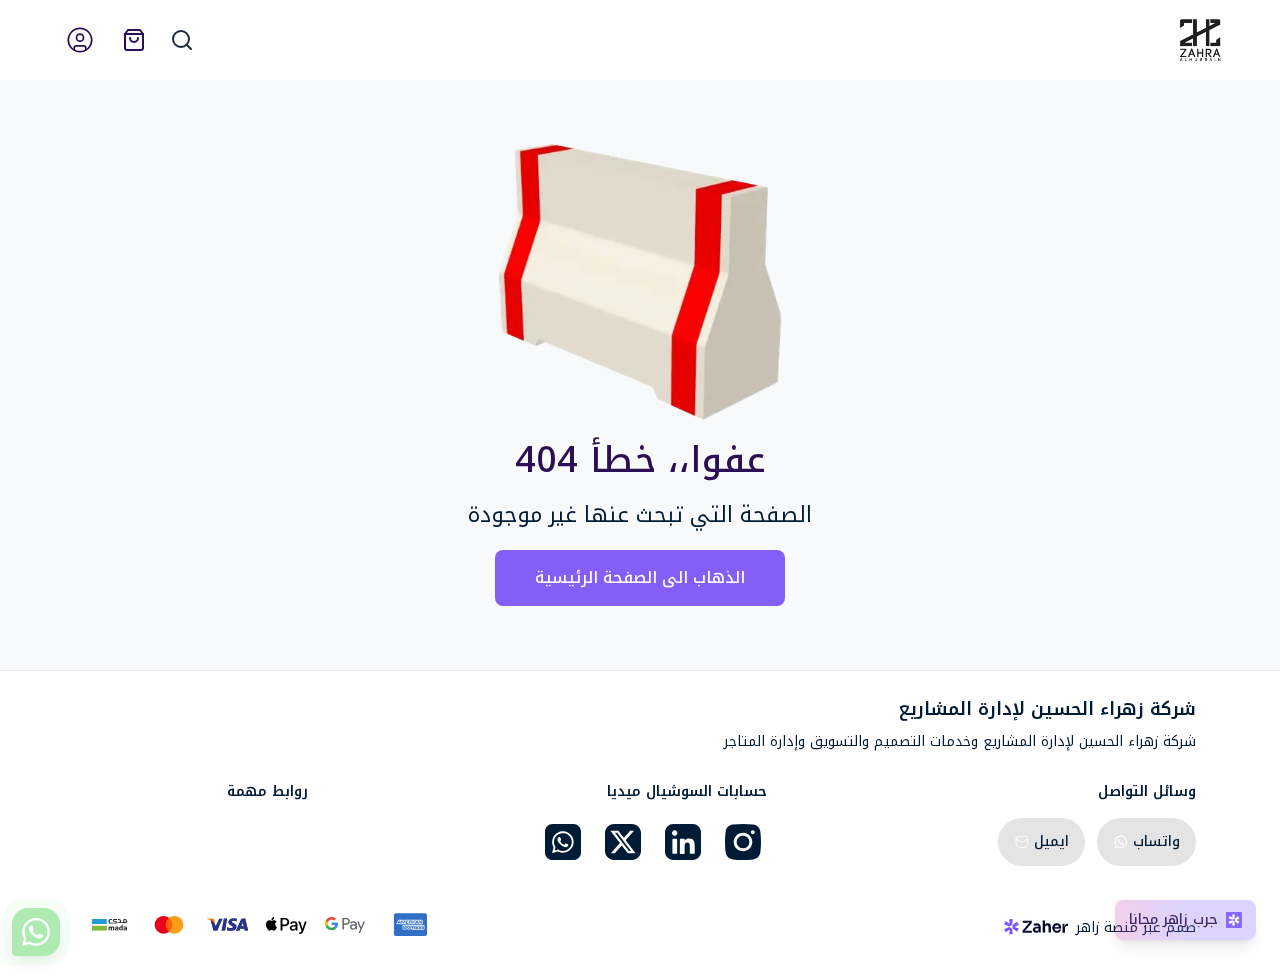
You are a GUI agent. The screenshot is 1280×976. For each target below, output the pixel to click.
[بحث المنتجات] (182, 40)
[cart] (134, 40)
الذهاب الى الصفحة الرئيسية (640, 577)
